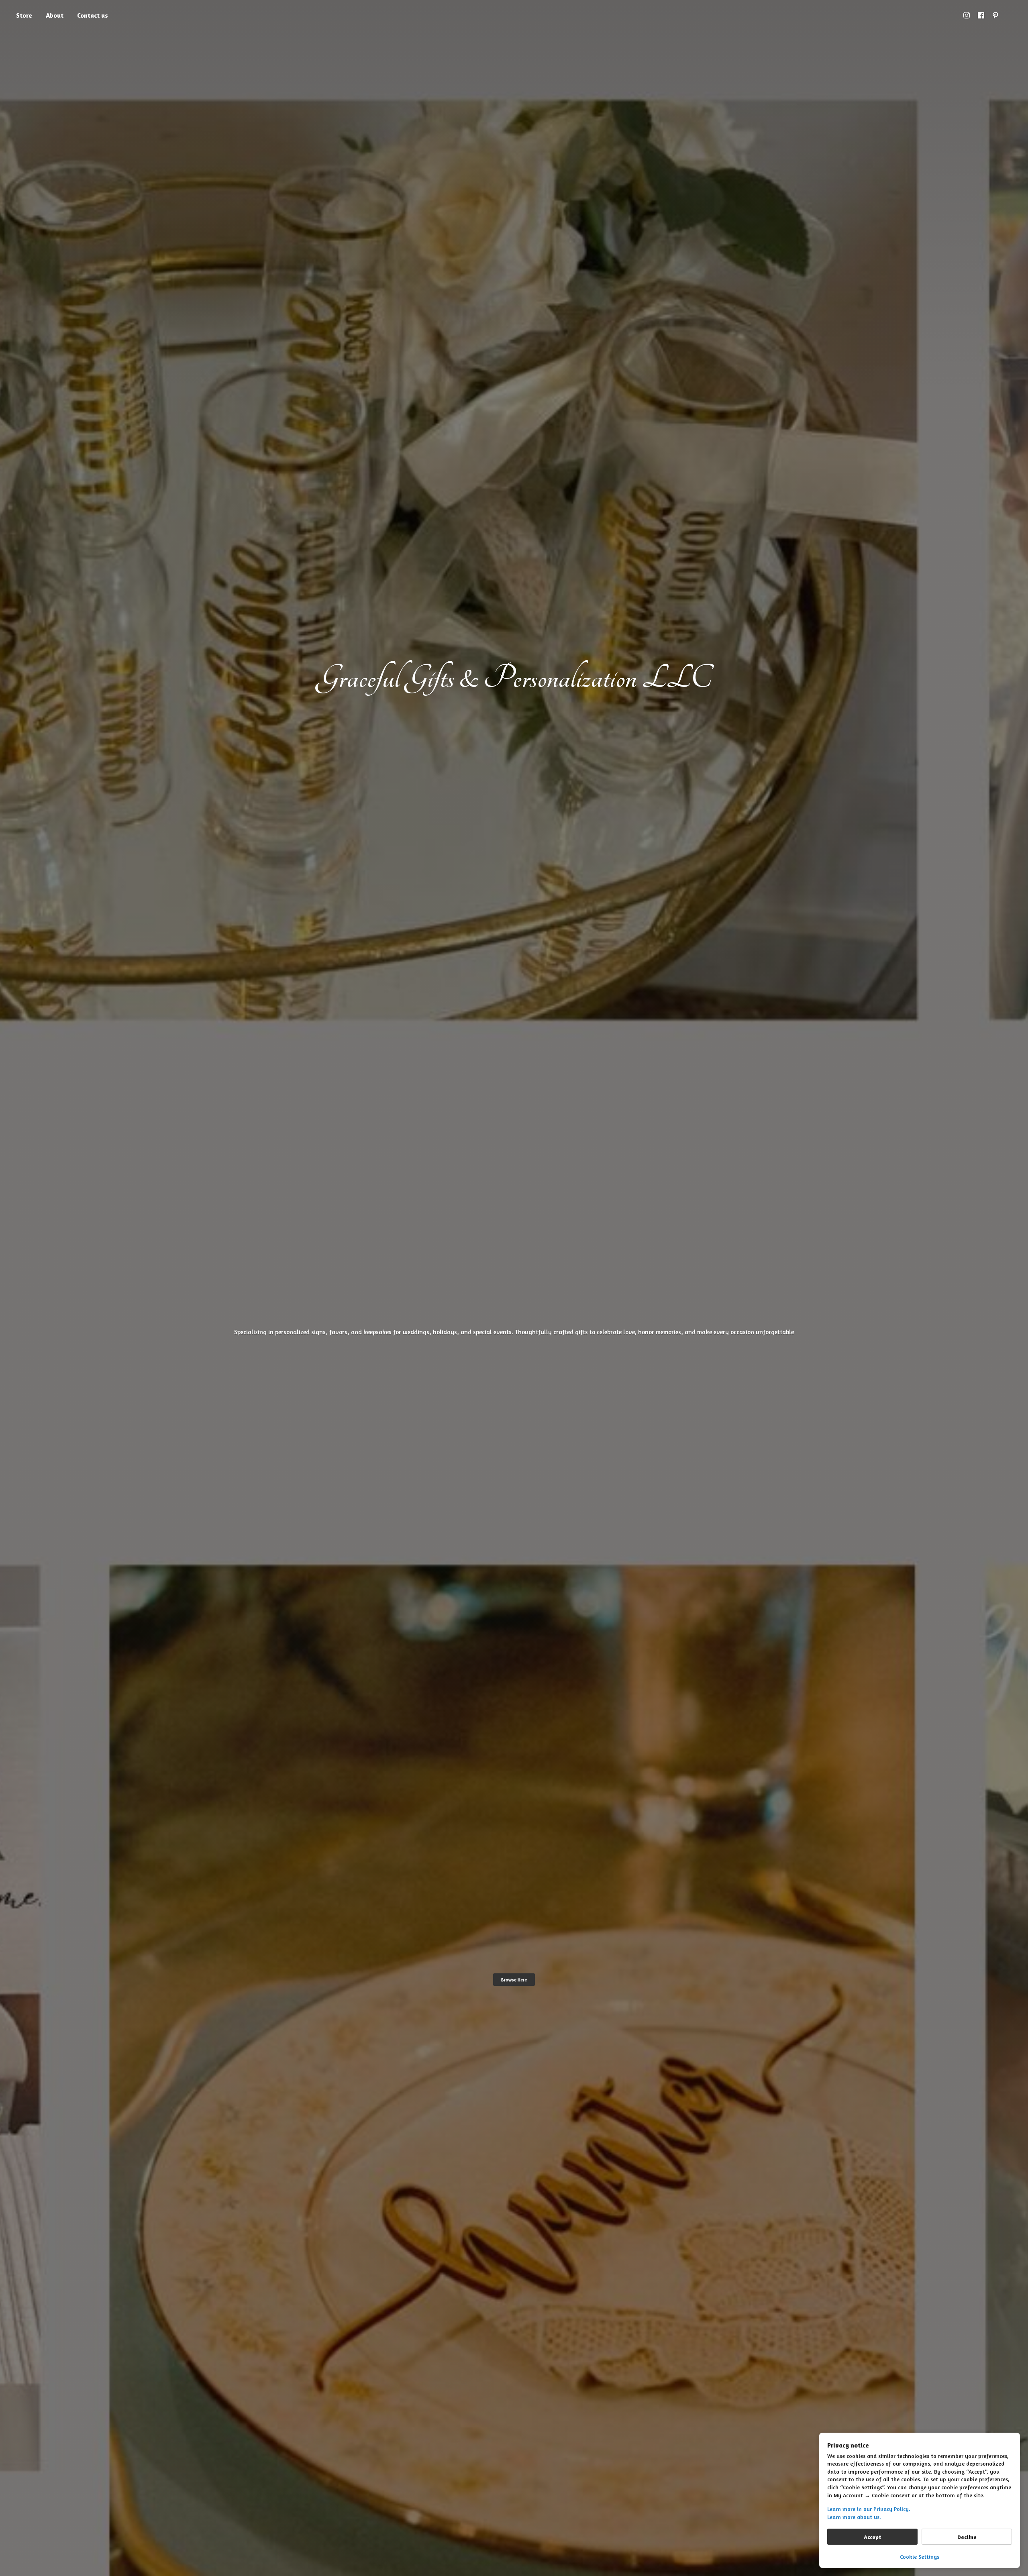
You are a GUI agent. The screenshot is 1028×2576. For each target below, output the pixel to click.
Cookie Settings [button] (920, 2557)
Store (24, 15)
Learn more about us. (854, 2517)
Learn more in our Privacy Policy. (869, 2509)
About (55, 15)
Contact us (93, 15)
